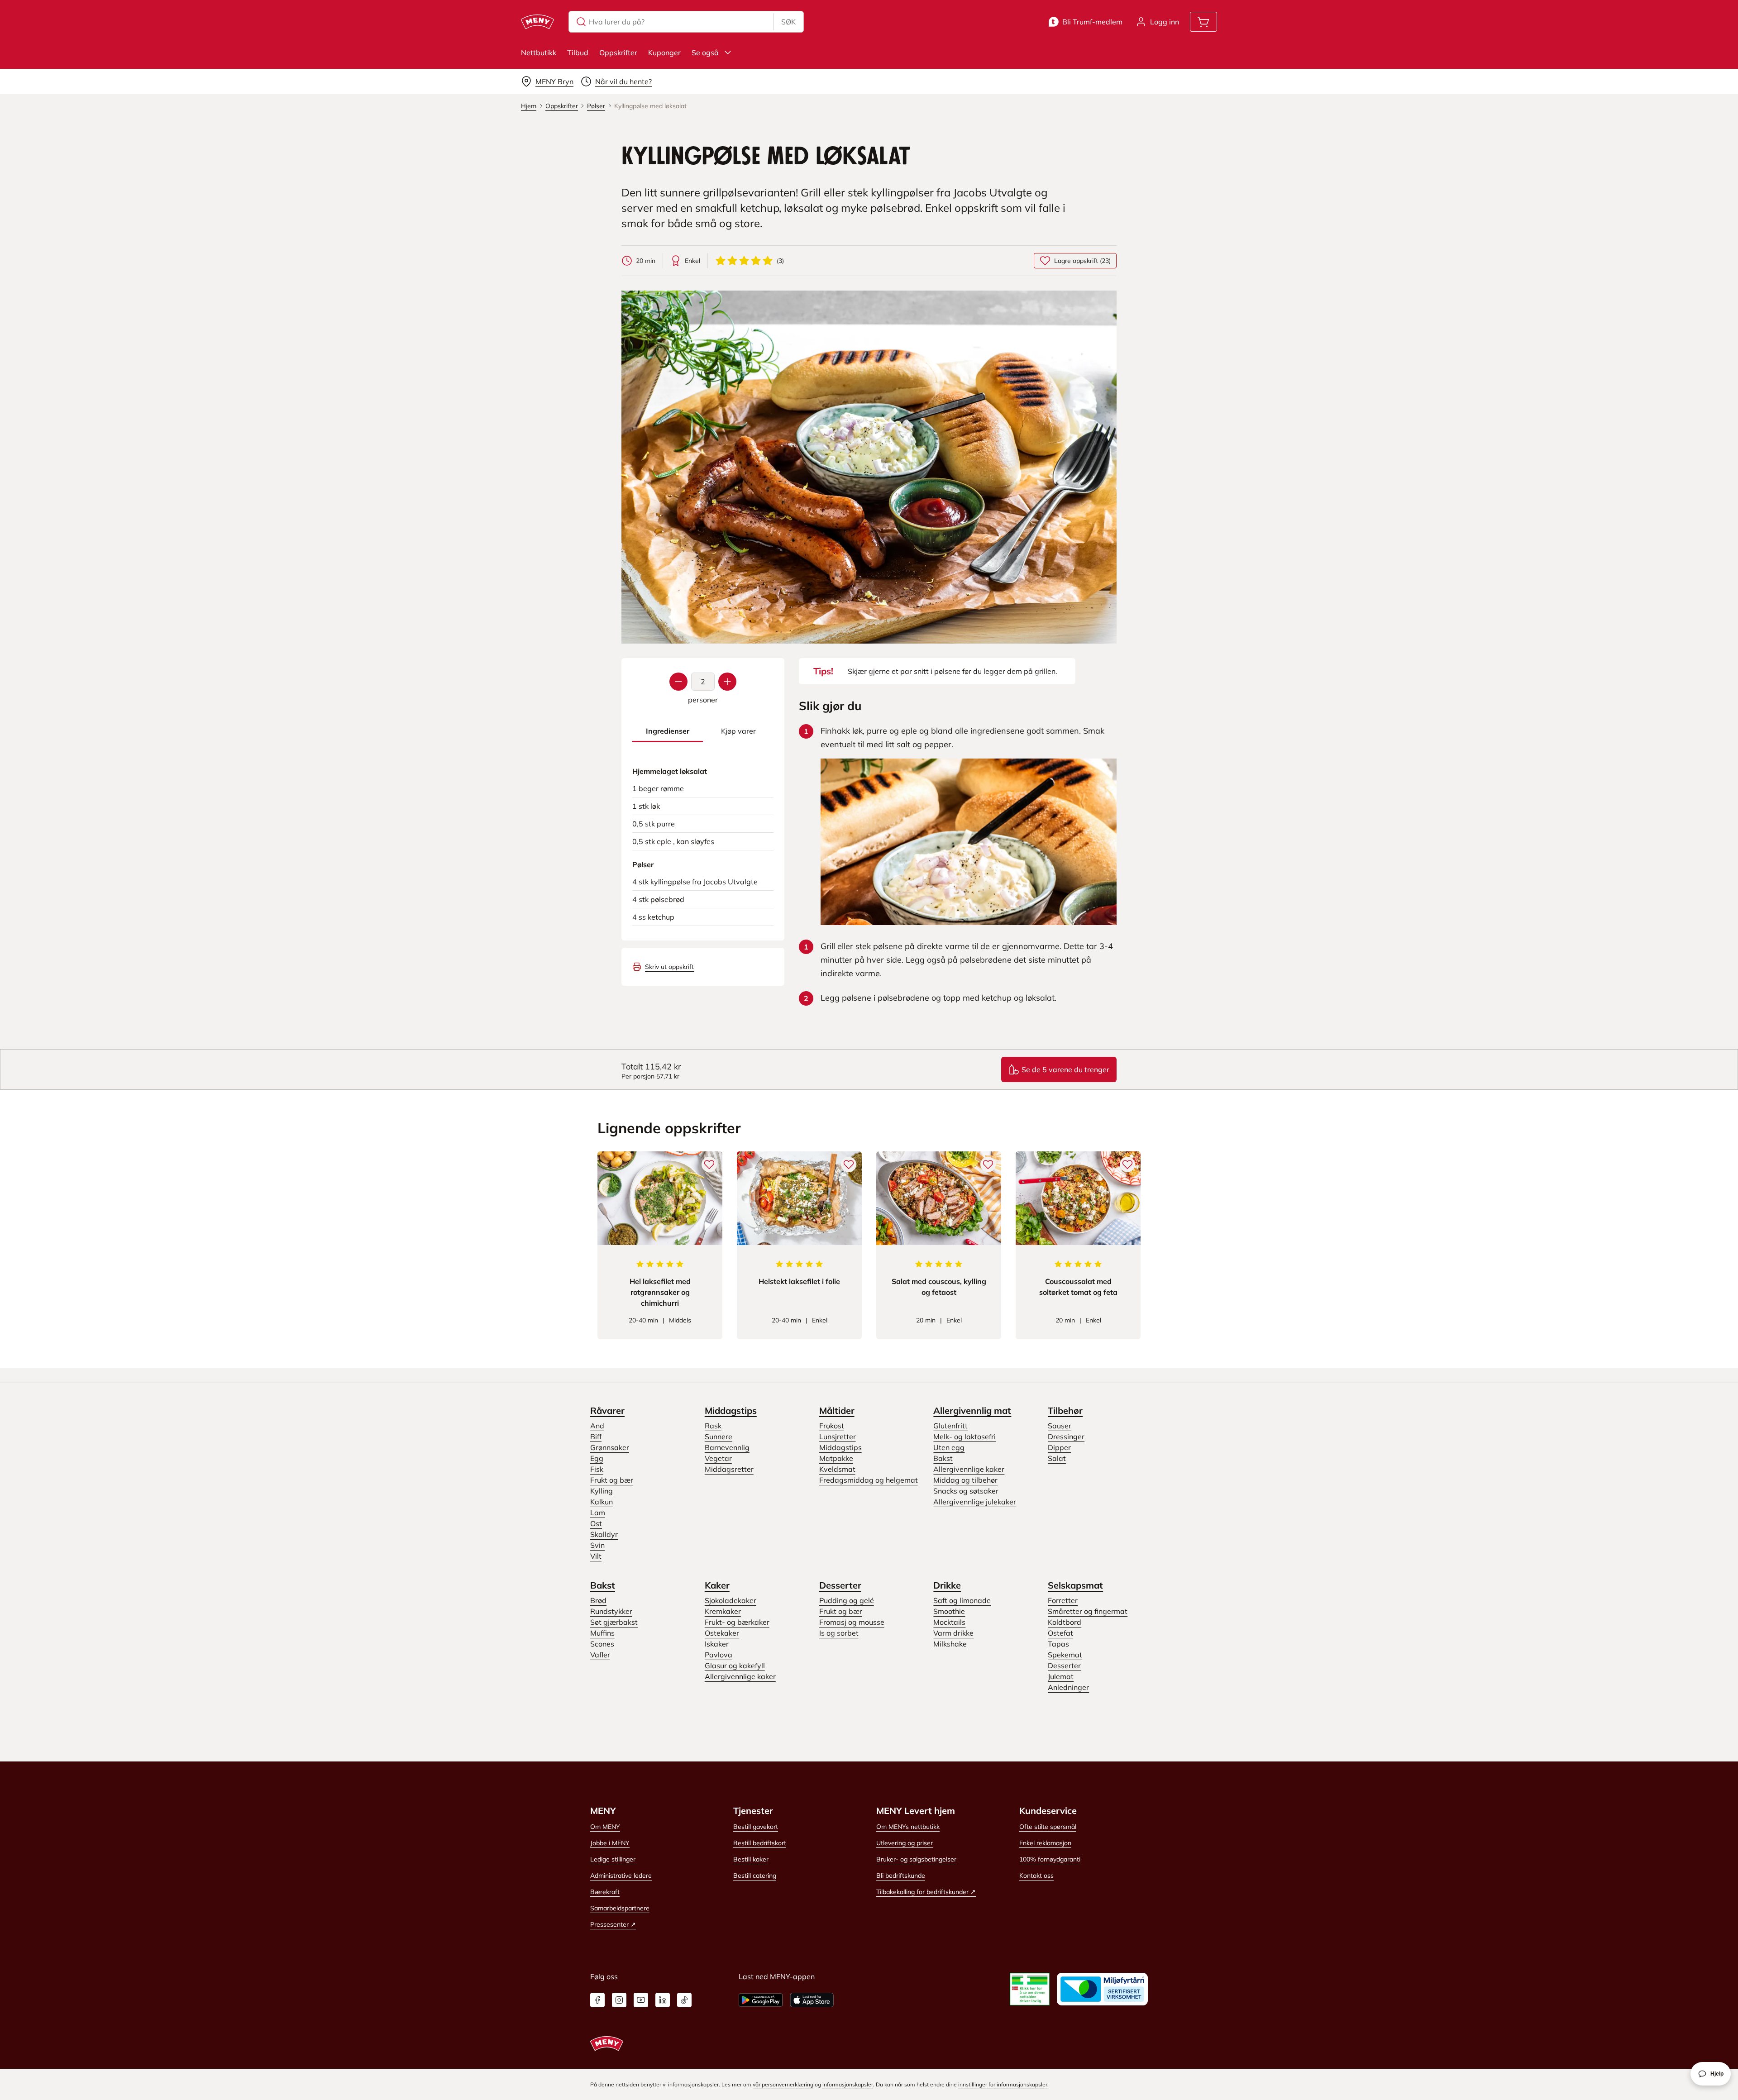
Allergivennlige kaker (969, 1469)
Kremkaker (723, 1611)
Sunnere (719, 1437)
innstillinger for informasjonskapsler (1003, 2084)
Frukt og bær (612, 1480)
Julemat (1061, 1676)
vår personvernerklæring (783, 2084)
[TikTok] (684, 2000)
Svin (597, 1545)
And (597, 1426)
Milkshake (950, 1644)
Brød (598, 1600)
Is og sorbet (839, 1633)
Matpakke (836, 1458)
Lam (598, 1513)
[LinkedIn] (663, 2000)
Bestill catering (755, 1876)
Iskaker (717, 1644)
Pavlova (719, 1655)
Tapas (1058, 1644)
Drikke (947, 1585)
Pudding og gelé (847, 1600)
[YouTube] (641, 2000)
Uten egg (949, 1447)
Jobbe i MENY (610, 1843)
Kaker (717, 1585)
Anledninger (1068, 1687)
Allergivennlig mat (972, 1410)
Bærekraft (605, 1892)
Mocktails (949, 1622)
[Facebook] (597, 2000)
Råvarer (607, 1410)
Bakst (943, 1458)
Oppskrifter (618, 52)
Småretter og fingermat (1088, 1611)
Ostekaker (722, 1633)
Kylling (602, 1491)
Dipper (1059, 1447)
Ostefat (1060, 1633)
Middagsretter (729, 1469)
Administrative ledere (621, 1876)
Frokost (832, 1426)
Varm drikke (953, 1633)
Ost (596, 1523)
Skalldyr (604, 1534)
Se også (705, 52)
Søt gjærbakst (614, 1622)
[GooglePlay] (761, 2000)
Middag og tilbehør (965, 1480)
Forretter (1063, 1600)
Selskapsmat (1075, 1585)
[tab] (668, 731)
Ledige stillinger (613, 1859)
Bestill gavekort (756, 1827)
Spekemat (1065, 1655)
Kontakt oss (1036, 1876)
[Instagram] (619, 2000)
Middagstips (731, 1410)
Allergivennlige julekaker (975, 1502)
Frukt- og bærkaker (737, 1622)
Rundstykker (611, 1611)
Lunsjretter (838, 1437)
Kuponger (664, 52)
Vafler (600, 1655)
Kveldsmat (837, 1469)
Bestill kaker (751, 1859)
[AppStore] (812, 2000)
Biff (596, 1437)
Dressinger (1066, 1437)
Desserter (840, 1585)
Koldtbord (1065, 1622)
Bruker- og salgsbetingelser (916, 1859)
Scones (602, 1644)
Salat (1057, 1458)
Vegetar (718, 1458)
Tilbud (578, 52)
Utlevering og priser (905, 1843)
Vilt (596, 1556)
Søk (788, 22)
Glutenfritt (950, 1426)
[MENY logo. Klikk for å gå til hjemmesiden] (537, 22)
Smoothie (949, 1611)
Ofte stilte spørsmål (1048, 1827)
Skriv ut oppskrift (669, 967)
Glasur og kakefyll (735, 1666)
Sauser (1060, 1426)
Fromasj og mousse (852, 1622)
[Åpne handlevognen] (1203, 22)
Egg (597, 1458)
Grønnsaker (610, 1447)
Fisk (597, 1469)
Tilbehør (1065, 1410)
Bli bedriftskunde (901, 1876)
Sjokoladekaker (731, 1600)
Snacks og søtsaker (966, 1491)
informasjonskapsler (848, 2084)
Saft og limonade (962, 1600)
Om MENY (605, 1827)
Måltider (837, 1410)
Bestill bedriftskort (760, 1843)
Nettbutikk (539, 52)
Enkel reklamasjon (1045, 1843)
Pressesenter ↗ (613, 1924)
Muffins (602, 1633)
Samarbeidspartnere (620, 1908)
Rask (713, 1426)
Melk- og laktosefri (964, 1437)
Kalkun (602, 1502)
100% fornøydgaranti (1050, 1859)
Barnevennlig (727, 1447)
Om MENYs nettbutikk (908, 1827)
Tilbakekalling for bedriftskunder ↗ (926, 1892)
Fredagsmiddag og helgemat (869, 1480)
